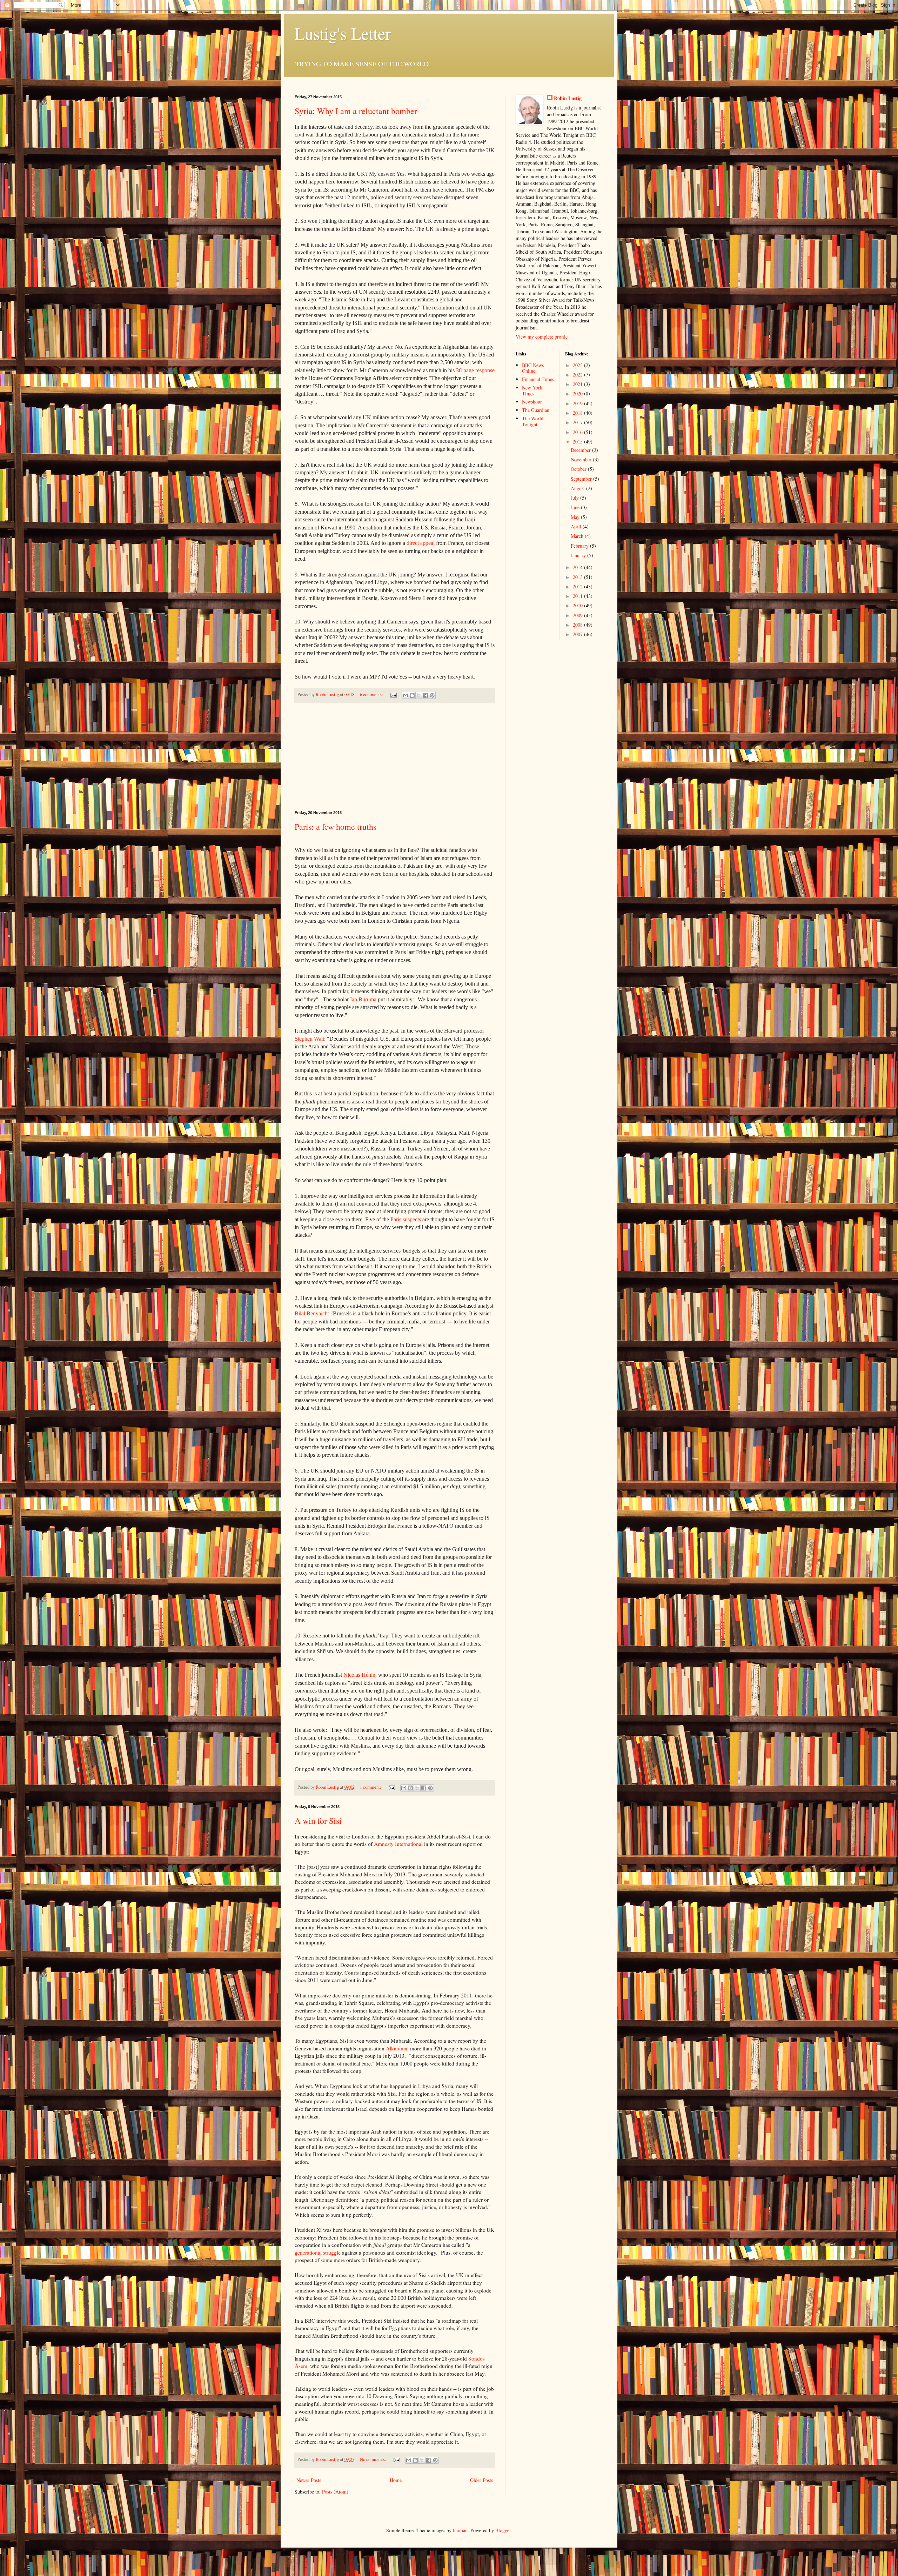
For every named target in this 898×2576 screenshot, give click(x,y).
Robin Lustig (568, 98)
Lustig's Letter (343, 33)
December (581, 450)
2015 (578, 442)
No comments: (374, 2459)
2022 (578, 375)
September (582, 479)
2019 (578, 403)
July (575, 498)
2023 (578, 365)
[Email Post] (393, 695)
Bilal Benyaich (311, 1313)
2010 (578, 605)
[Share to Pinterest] (432, 695)
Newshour (532, 402)
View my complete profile (542, 337)
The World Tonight (533, 421)
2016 (578, 432)
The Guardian (536, 410)
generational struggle (318, 2253)
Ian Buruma (363, 999)
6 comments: (372, 695)
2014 (578, 567)
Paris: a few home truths (336, 827)
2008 (578, 625)
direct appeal (421, 543)
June (576, 507)
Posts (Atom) (335, 2492)
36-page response (475, 370)
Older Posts (481, 2480)
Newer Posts (309, 2480)
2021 (578, 384)
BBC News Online (533, 368)
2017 (578, 422)
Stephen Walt (309, 1039)
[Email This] (406, 695)
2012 (578, 586)
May (576, 517)
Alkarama (397, 2048)
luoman (460, 2530)
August (578, 488)
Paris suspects (406, 1219)
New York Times (532, 391)
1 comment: (371, 1787)
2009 (578, 615)
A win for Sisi (318, 1821)
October (579, 469)
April (577, 526)
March (578, 536)
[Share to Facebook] (425, 695)
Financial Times (538, 379)
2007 (578, 634)
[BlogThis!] (412, 695)
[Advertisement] (395, 757)
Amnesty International (398, 1844)
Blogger (503, 2530)
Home (396, 2480)
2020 (578, 393)
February (580, 546)
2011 (578, 596)
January (579, 555)
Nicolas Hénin (359, 1675)
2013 (578, 577)
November (582, 459)
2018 (578, 413)
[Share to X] (419, 695)
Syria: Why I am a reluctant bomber (356, 111)
